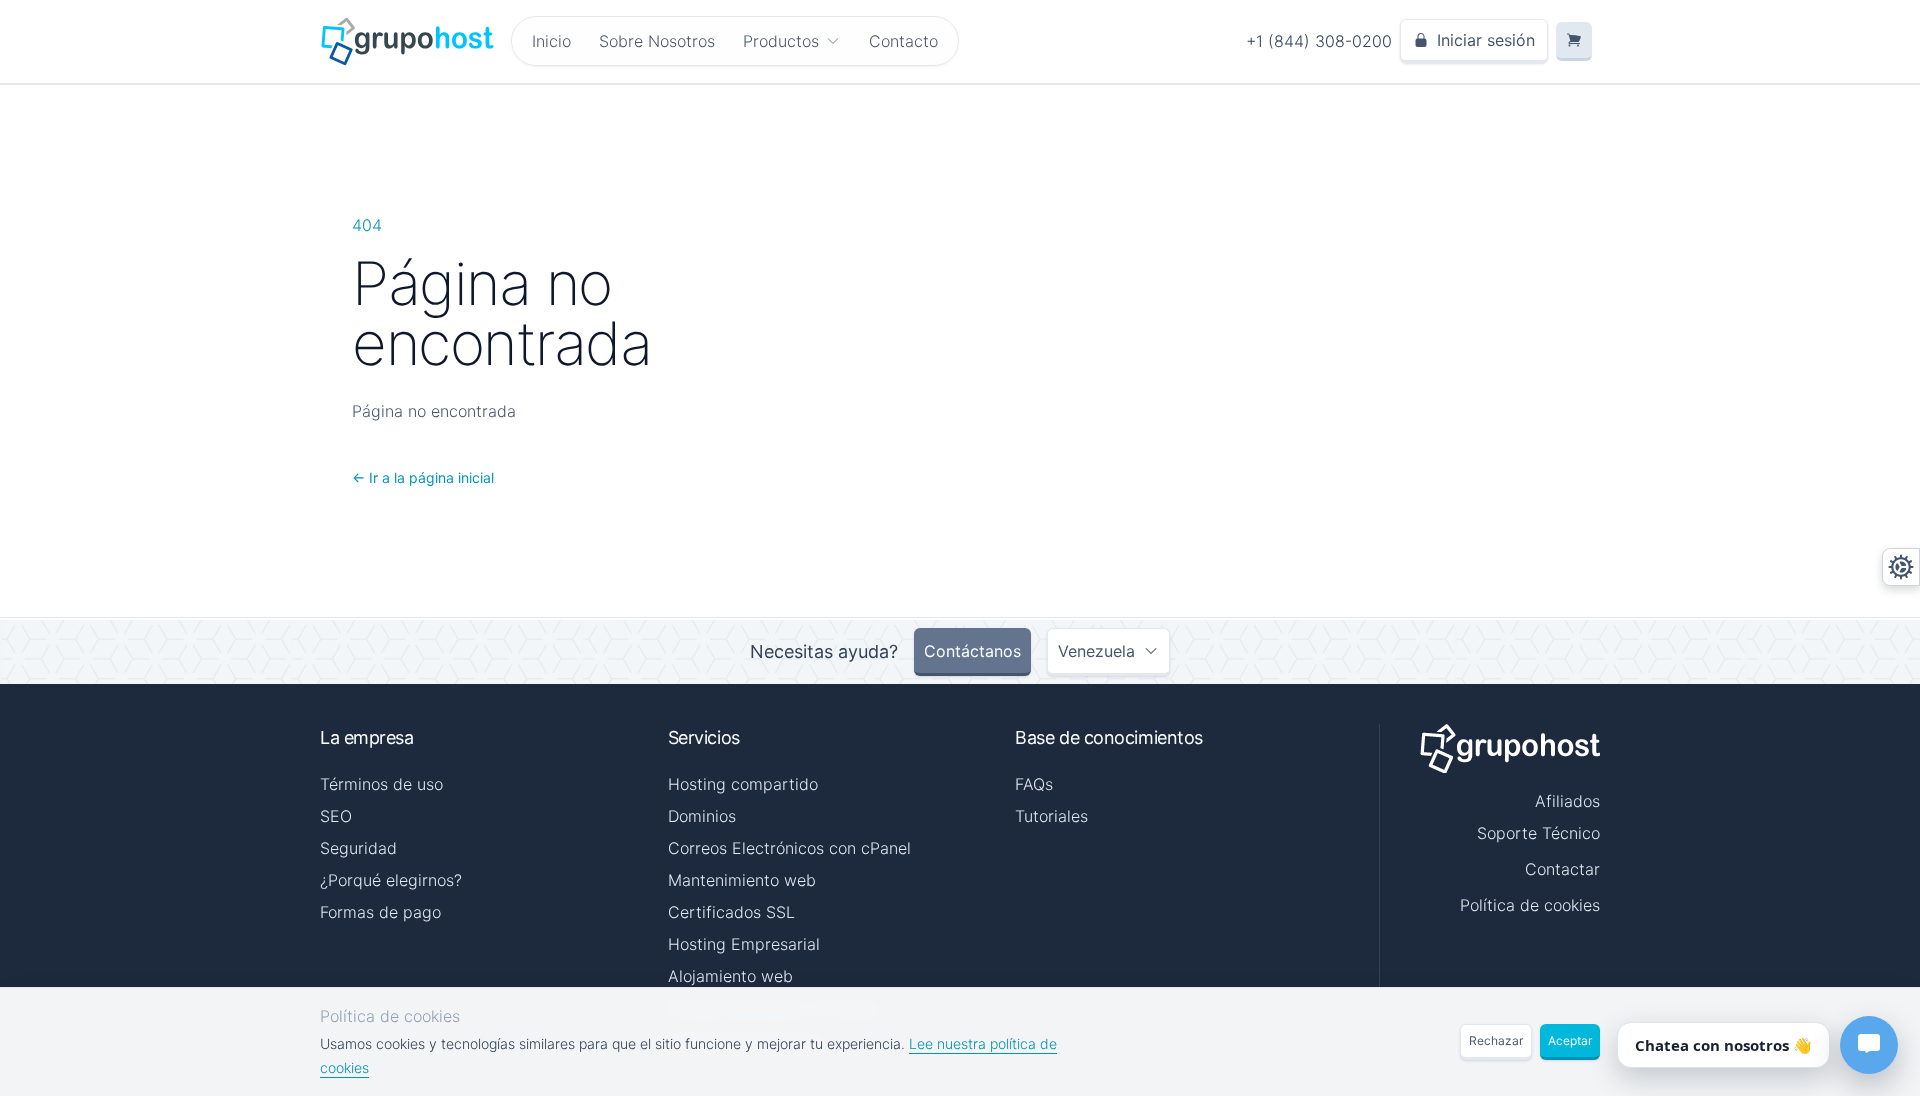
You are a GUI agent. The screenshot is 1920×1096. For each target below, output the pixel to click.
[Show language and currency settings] (1901, 567)
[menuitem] (792, 41)
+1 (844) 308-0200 (1319, 41)
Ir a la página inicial (423, 477)
